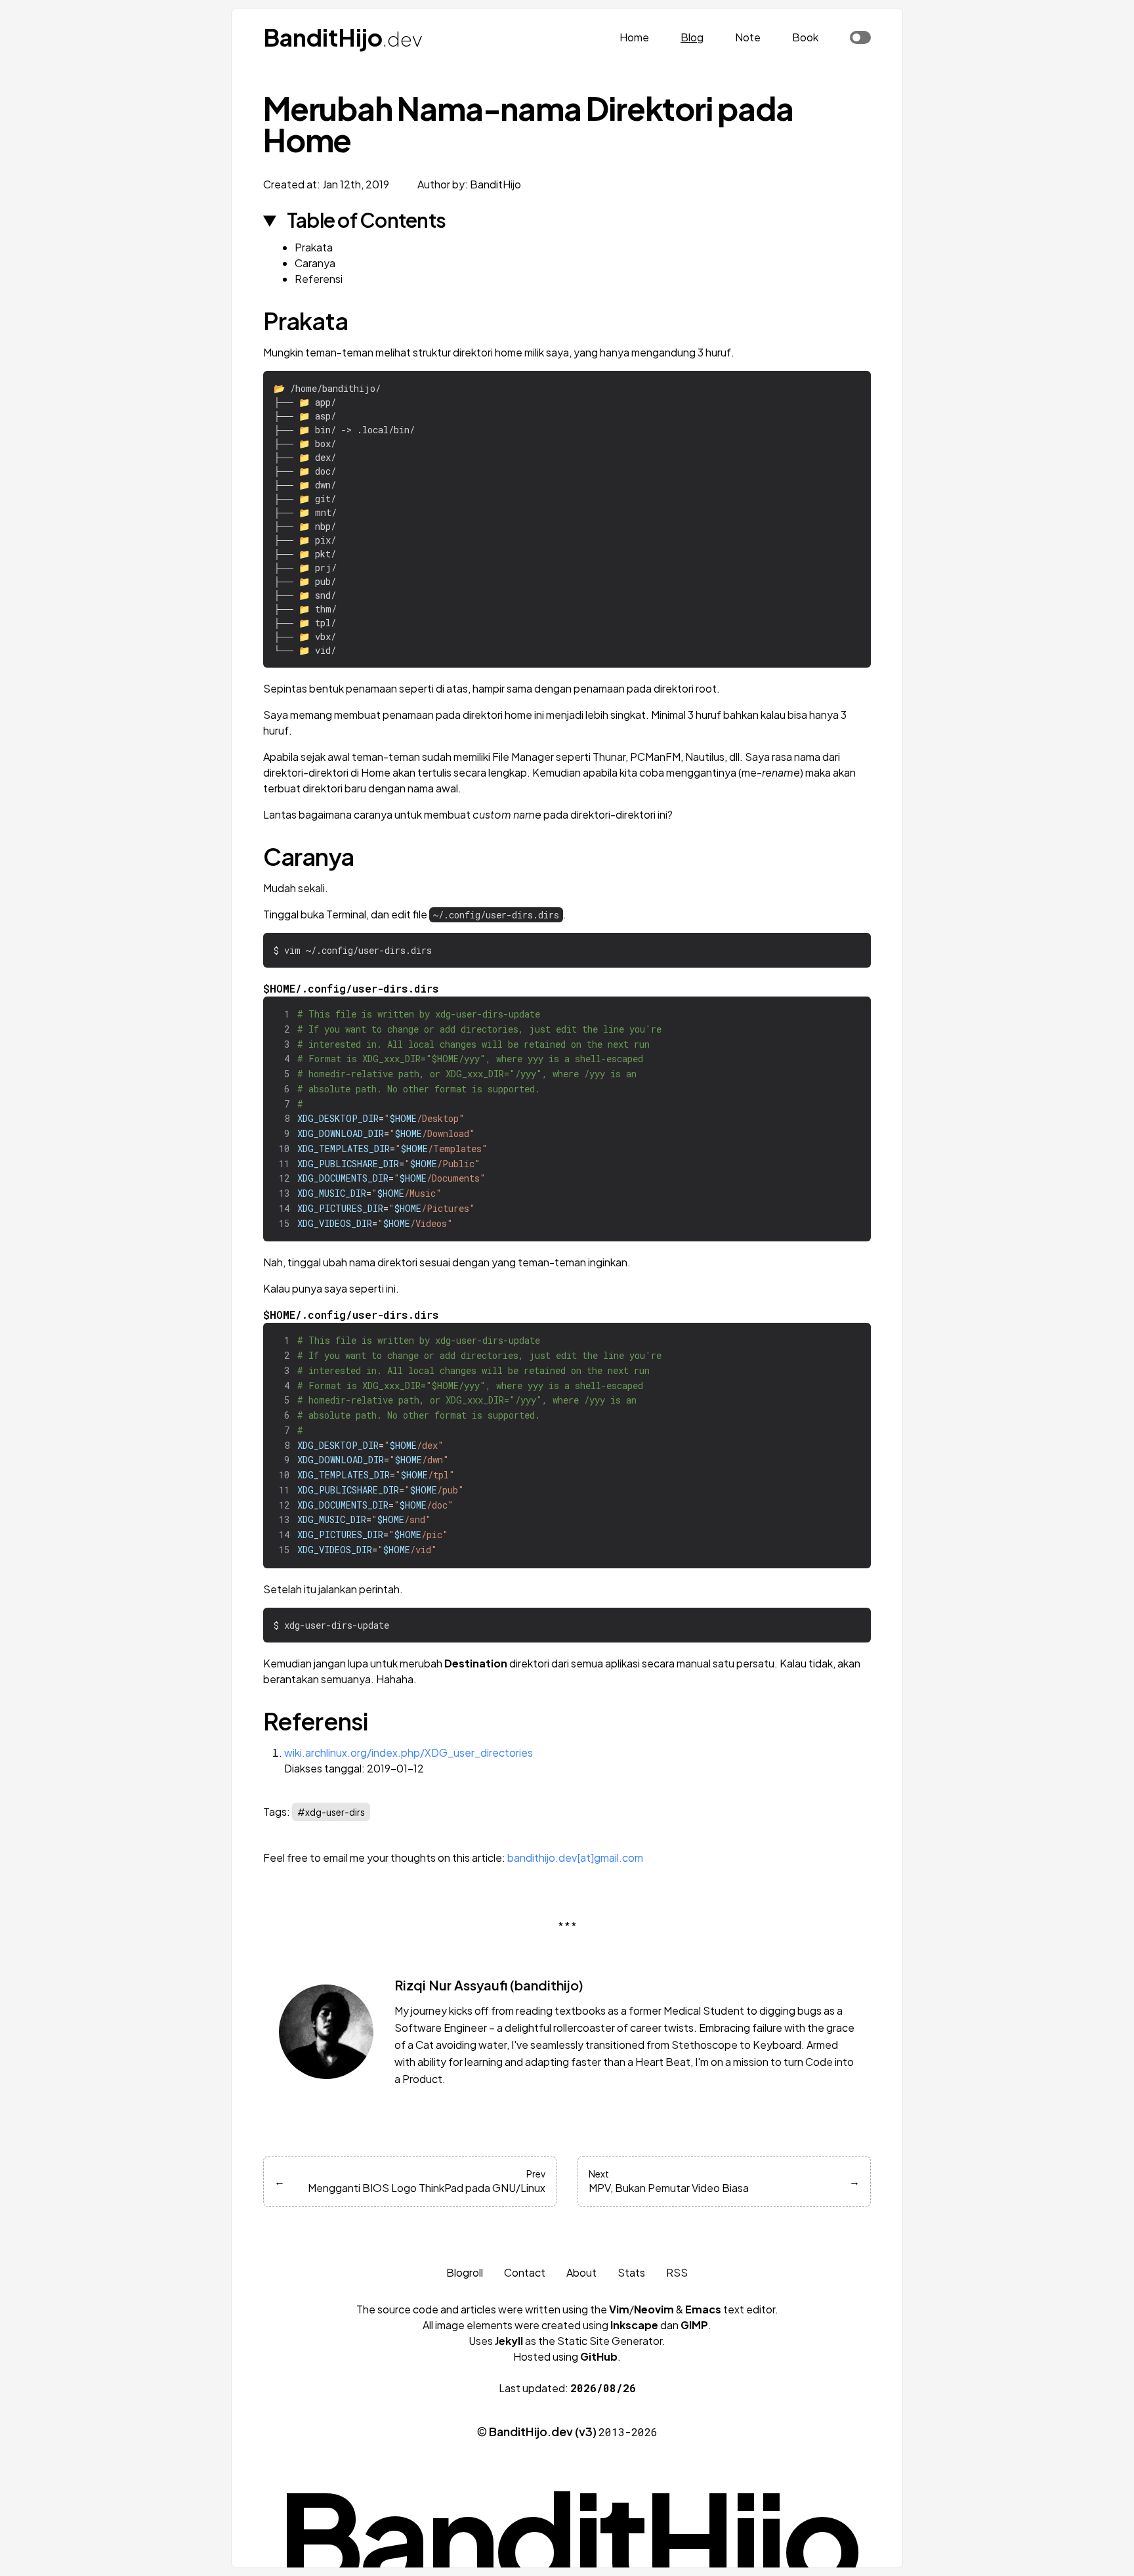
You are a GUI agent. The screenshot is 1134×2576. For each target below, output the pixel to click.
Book (805, 37)
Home (634, 37)
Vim (619, 2309)
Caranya (315, 263)
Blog (692, 37)
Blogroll (465, 2272)
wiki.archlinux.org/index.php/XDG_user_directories (409, 1752)
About (581, 2272)
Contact (525, 2272)
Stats (631, 2272)
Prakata (314, 247)
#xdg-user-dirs (331, 1812)
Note (748, 37)
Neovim (654, 2309)
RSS (677, 2272)
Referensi (319, 279)
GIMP (694, 2325)
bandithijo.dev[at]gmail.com (575, 1857)
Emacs (703, 2309)
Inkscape (634, 2325)
